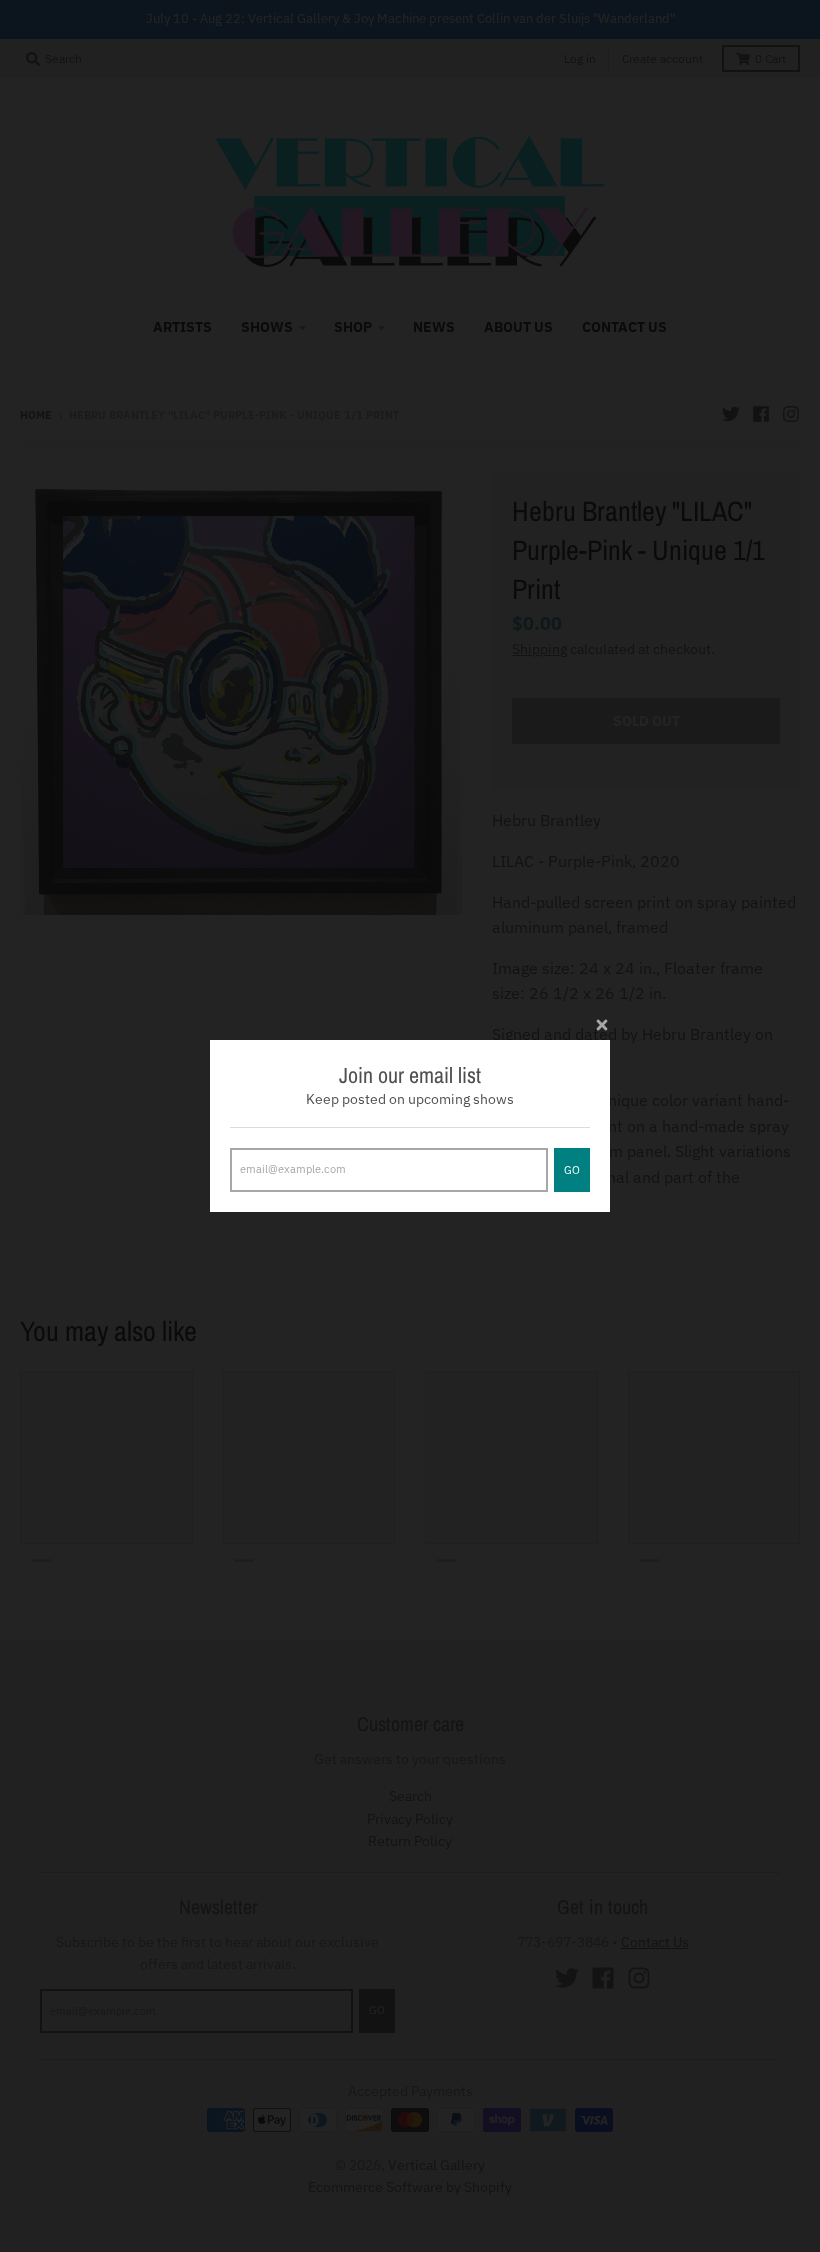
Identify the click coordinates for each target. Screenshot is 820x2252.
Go (572, 1170)
